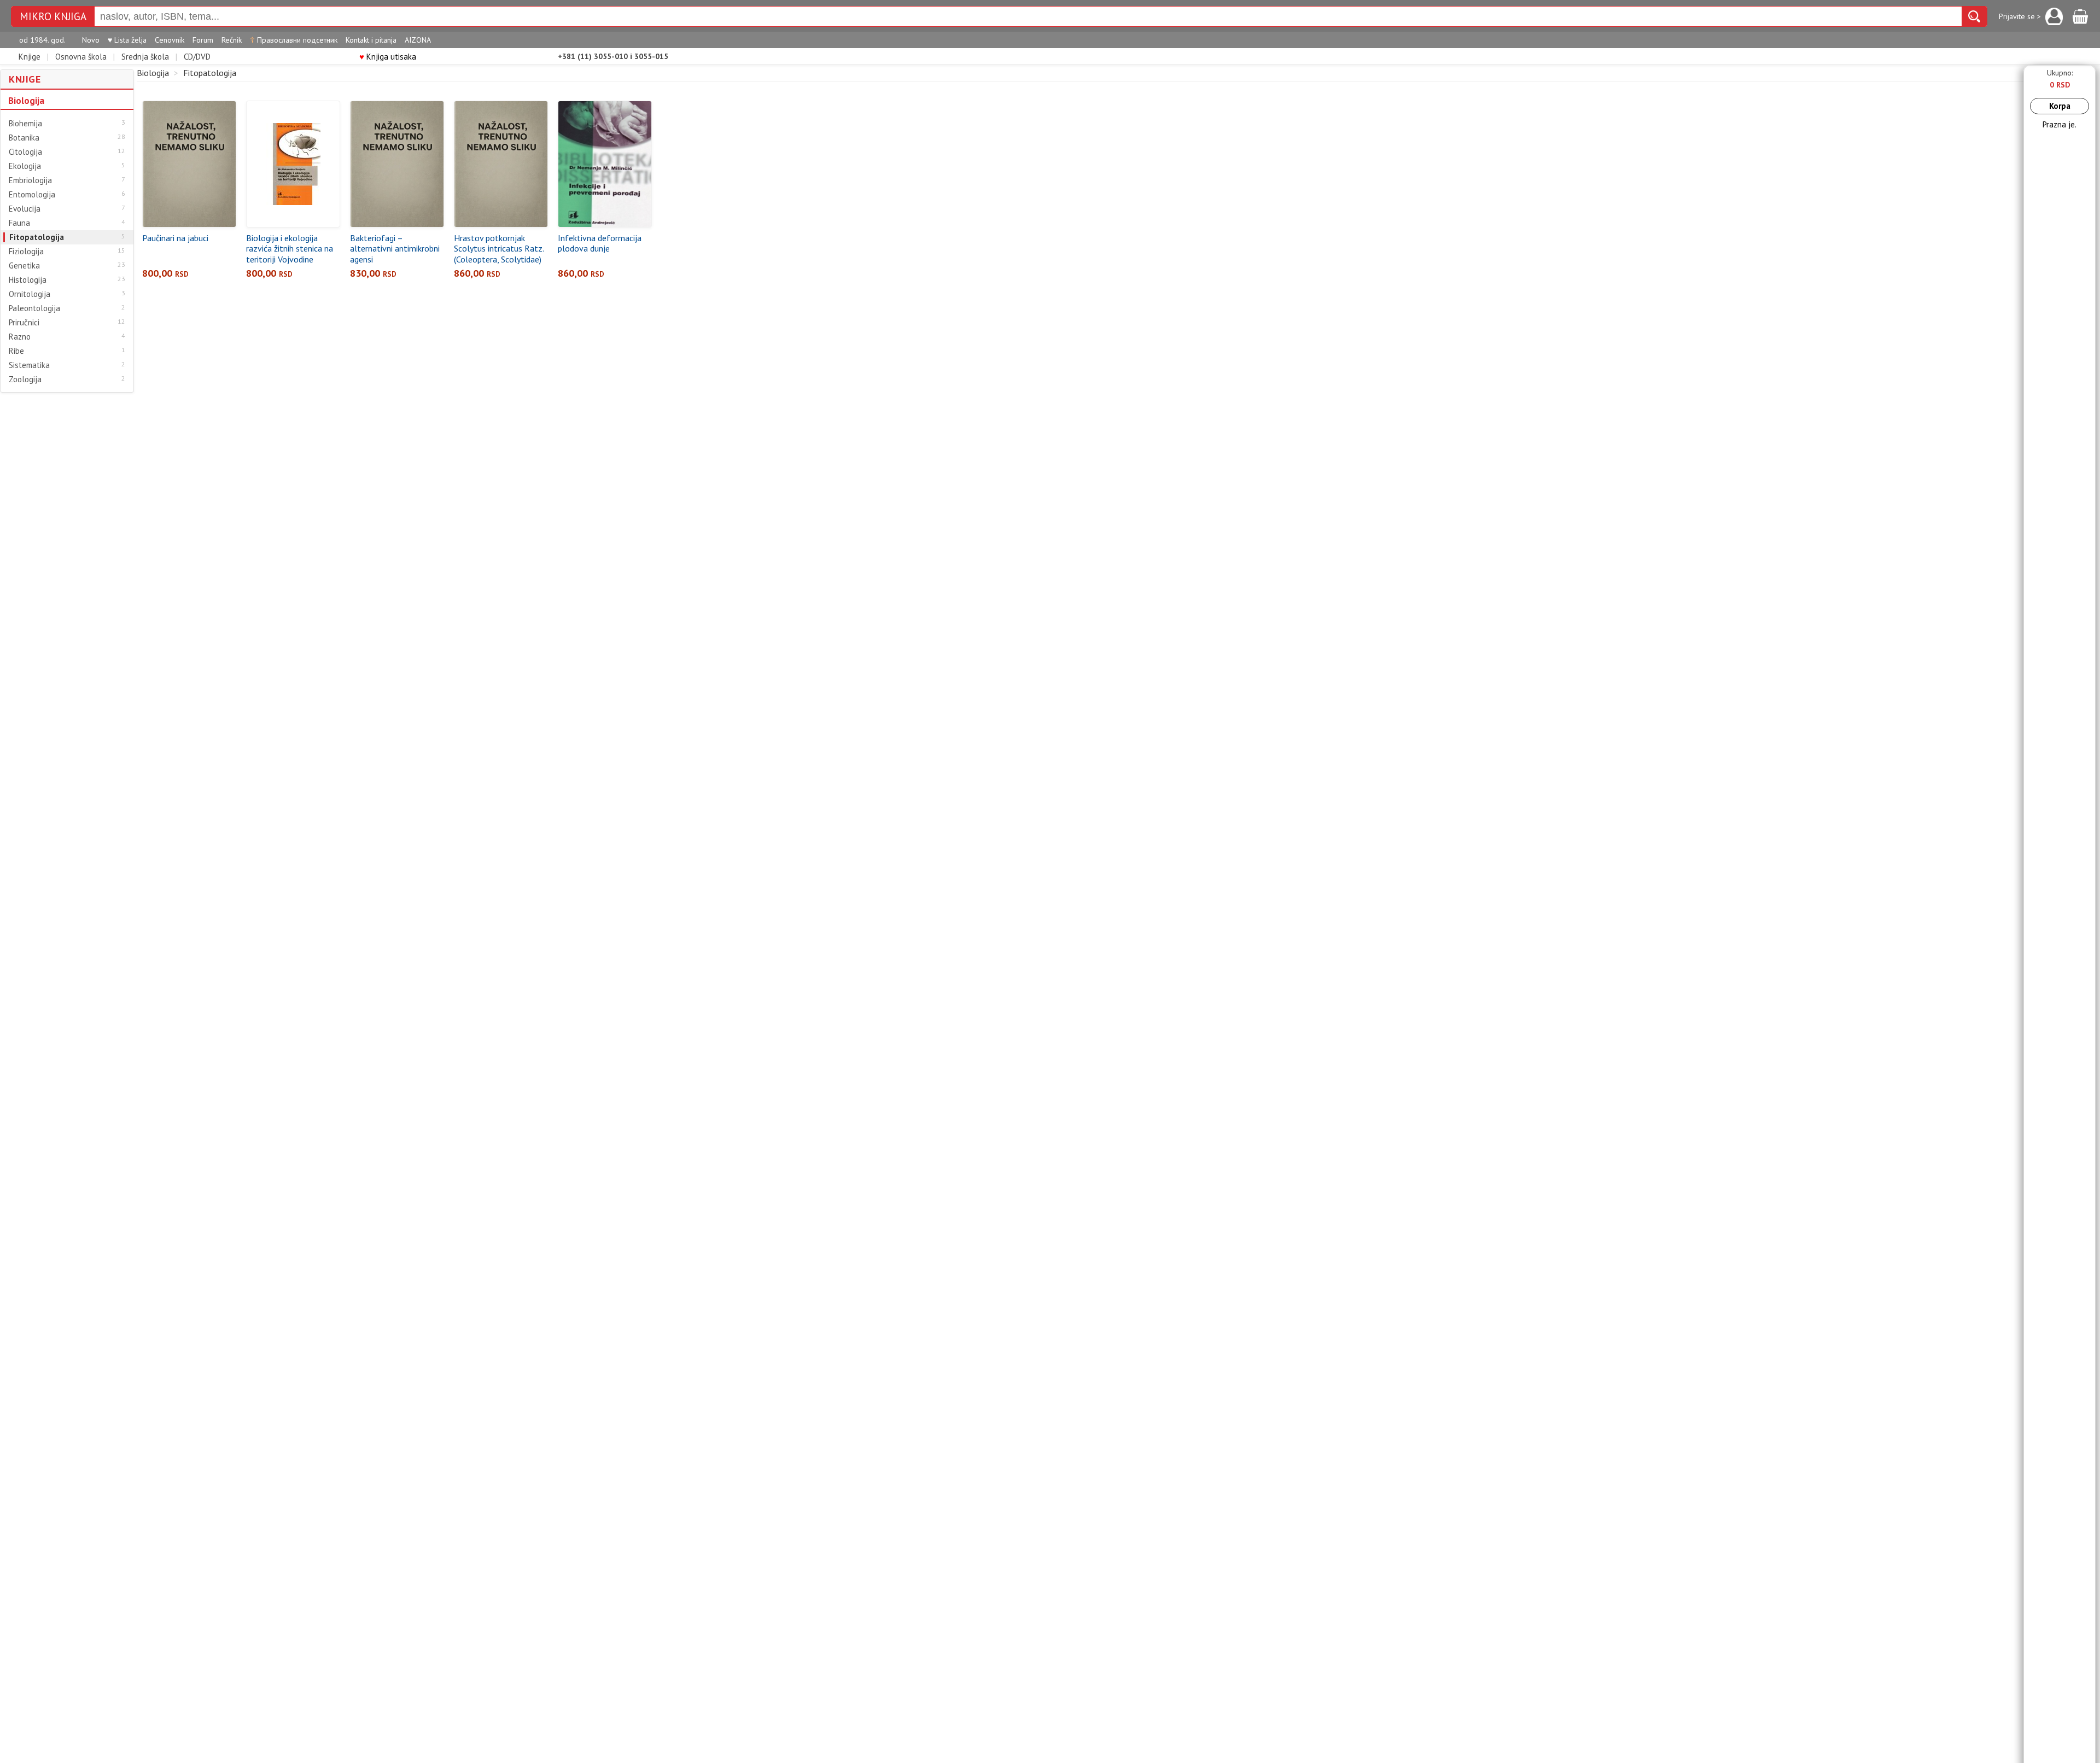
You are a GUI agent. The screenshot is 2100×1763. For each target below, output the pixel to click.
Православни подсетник (294, 40)
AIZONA (418, 40)
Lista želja (127, 40)
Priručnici (24, 323)
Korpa (2060, 106)
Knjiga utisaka (388, 57)
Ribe (16, 351)
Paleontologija (34, 308)
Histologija (28, 280)
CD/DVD (197, 57)
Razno (20, 337)
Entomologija (32, 195)
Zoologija (25, 380)
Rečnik (232, 40)
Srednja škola (145, 57)
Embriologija (30, 180)
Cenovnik (170, 40)
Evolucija (25, 209)
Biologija (26, 101)
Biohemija (25, 124)
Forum (203, 40)
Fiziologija (26, 252)
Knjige (30, 57)
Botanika (24, 138)
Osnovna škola (81, 57)
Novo (91, 40)
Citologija (25, 152)
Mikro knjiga (53, 17)
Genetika (24, 266)
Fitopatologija (37, 237)
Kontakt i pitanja (371, 40)
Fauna (19, 223)
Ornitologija (30, 294)
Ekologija (25, 166)
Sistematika (29, 365)
